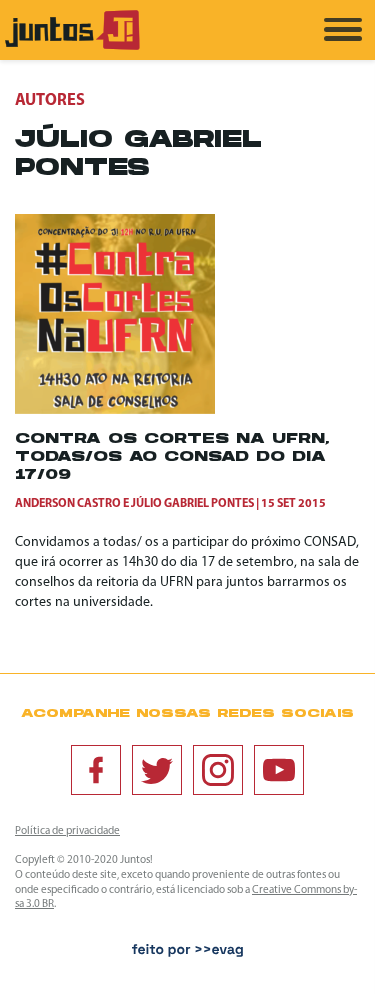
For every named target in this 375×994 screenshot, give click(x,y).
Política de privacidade (67, 831)
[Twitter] (157, 770)
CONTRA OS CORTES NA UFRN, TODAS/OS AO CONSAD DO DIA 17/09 (172, 457)
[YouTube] (279, 770)
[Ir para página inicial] (72, 46)
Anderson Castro (68, 504)
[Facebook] (96, 770)
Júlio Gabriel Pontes (192, 504)
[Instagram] (218, 770)
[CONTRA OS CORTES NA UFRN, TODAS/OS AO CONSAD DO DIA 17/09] (115, 410)
